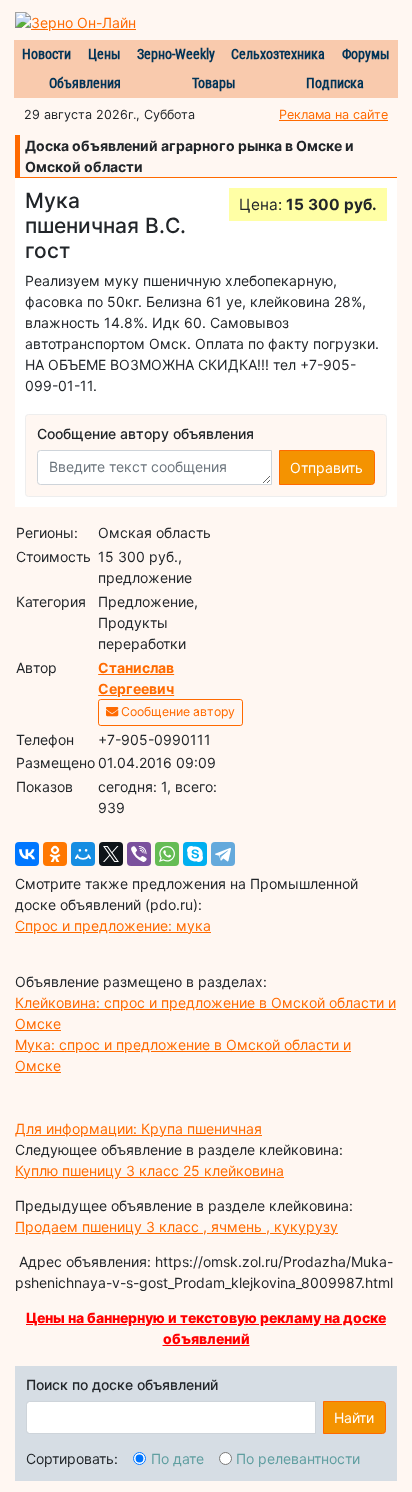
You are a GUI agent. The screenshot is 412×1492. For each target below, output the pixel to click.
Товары (214, 83)
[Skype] (195, 854)
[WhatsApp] (167, 854)
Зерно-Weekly (176, 54)
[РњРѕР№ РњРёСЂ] (83, 854)
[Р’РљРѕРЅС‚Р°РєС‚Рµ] (27, 854)
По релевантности (298, 1458)
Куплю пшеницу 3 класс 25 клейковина (149, 1170)
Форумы (366, 54)
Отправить (326, 467)
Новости (46, 54)
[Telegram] (223, 854)
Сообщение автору (176, 711)
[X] (111, 854)
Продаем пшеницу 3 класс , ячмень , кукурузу (176, 1226)
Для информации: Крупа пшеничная (138, 1128)
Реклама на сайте (333, 114)
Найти (354, 1417)
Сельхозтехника (278, 54)
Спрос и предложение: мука (113, 925)
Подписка (335, 83)
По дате (177, 1458)
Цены (104, 54)
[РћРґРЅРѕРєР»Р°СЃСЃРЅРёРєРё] (55, 854)
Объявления (85, 83)
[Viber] (139, 854)
